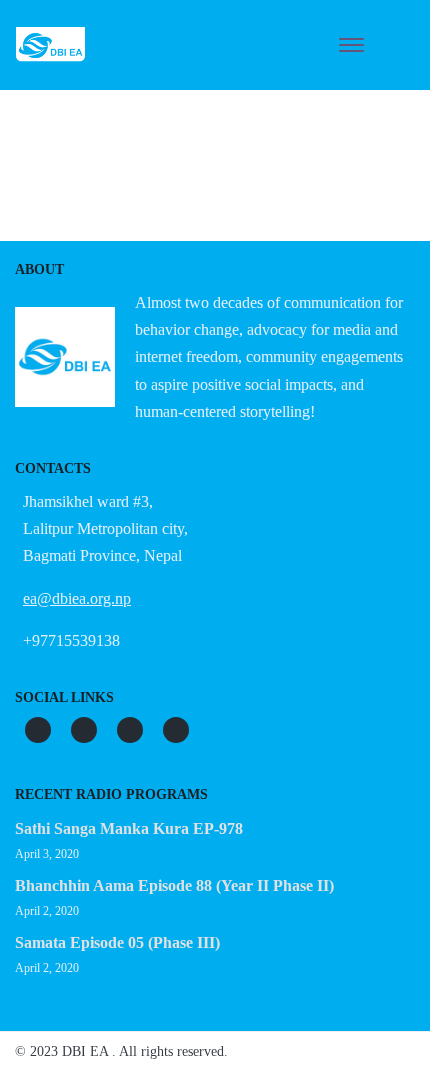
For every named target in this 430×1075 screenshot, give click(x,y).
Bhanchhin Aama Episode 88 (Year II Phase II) (174, 885)
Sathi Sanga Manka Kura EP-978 (129, 828)
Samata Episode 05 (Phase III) (117, 942)
